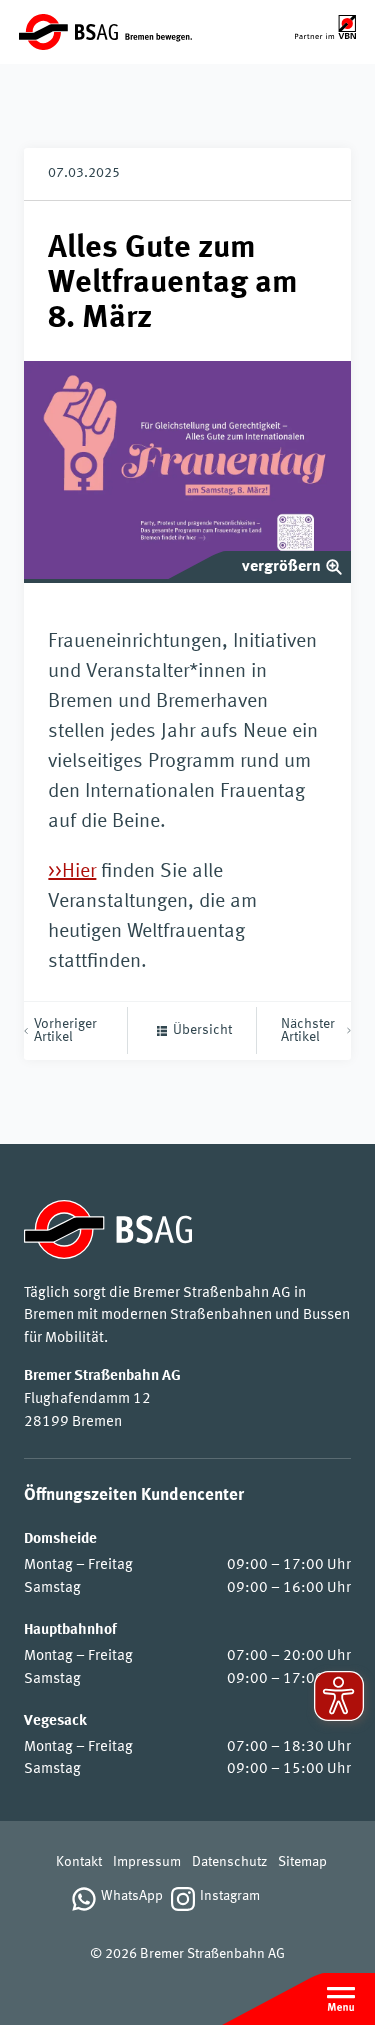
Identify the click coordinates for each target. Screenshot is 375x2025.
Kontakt (79, 1862)
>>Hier (72, 872)
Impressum (147, 1862)
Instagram (230, 1896)
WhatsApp (132, 1896)
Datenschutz (229, 1862)
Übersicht (202, 1030)
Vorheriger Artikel (65, 1031)
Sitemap (302, 1862)
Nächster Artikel (308, 1031)
